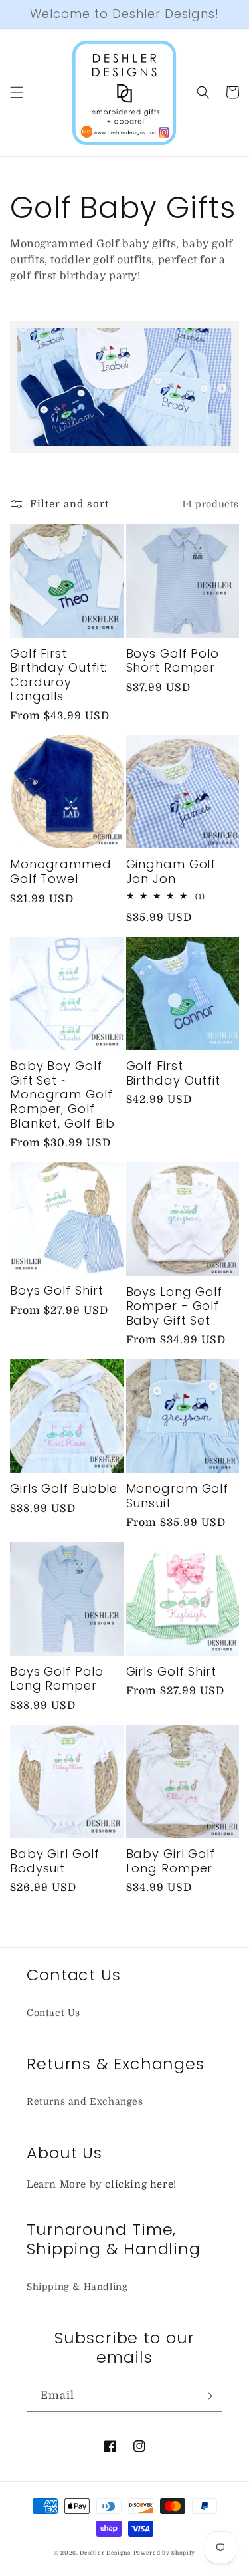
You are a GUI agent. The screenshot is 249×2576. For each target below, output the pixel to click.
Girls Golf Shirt (171, 1672)
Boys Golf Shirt (57, 1291)
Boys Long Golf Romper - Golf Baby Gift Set (175, 1306)
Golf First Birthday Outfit (174, 1073)
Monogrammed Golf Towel (61, 871)
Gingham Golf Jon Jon (171, 871)
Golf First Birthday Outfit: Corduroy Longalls (58, 675)
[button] (17, 92)
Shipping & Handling (77, 2287)
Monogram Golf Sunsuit (178, 1496)
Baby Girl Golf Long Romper (171, 1861)
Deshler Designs (105, 2553)
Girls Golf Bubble (64, 1489)
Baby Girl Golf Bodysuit (55, 1861)
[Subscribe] (207, 2396)
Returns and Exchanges (85, 2101)
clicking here (139, 2184)
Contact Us (53, 2013)
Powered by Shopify (165, 2553)
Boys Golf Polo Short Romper (173, 661)
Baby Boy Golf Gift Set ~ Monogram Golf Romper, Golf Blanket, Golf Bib (62, 1095)
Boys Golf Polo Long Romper (57, 1679)
